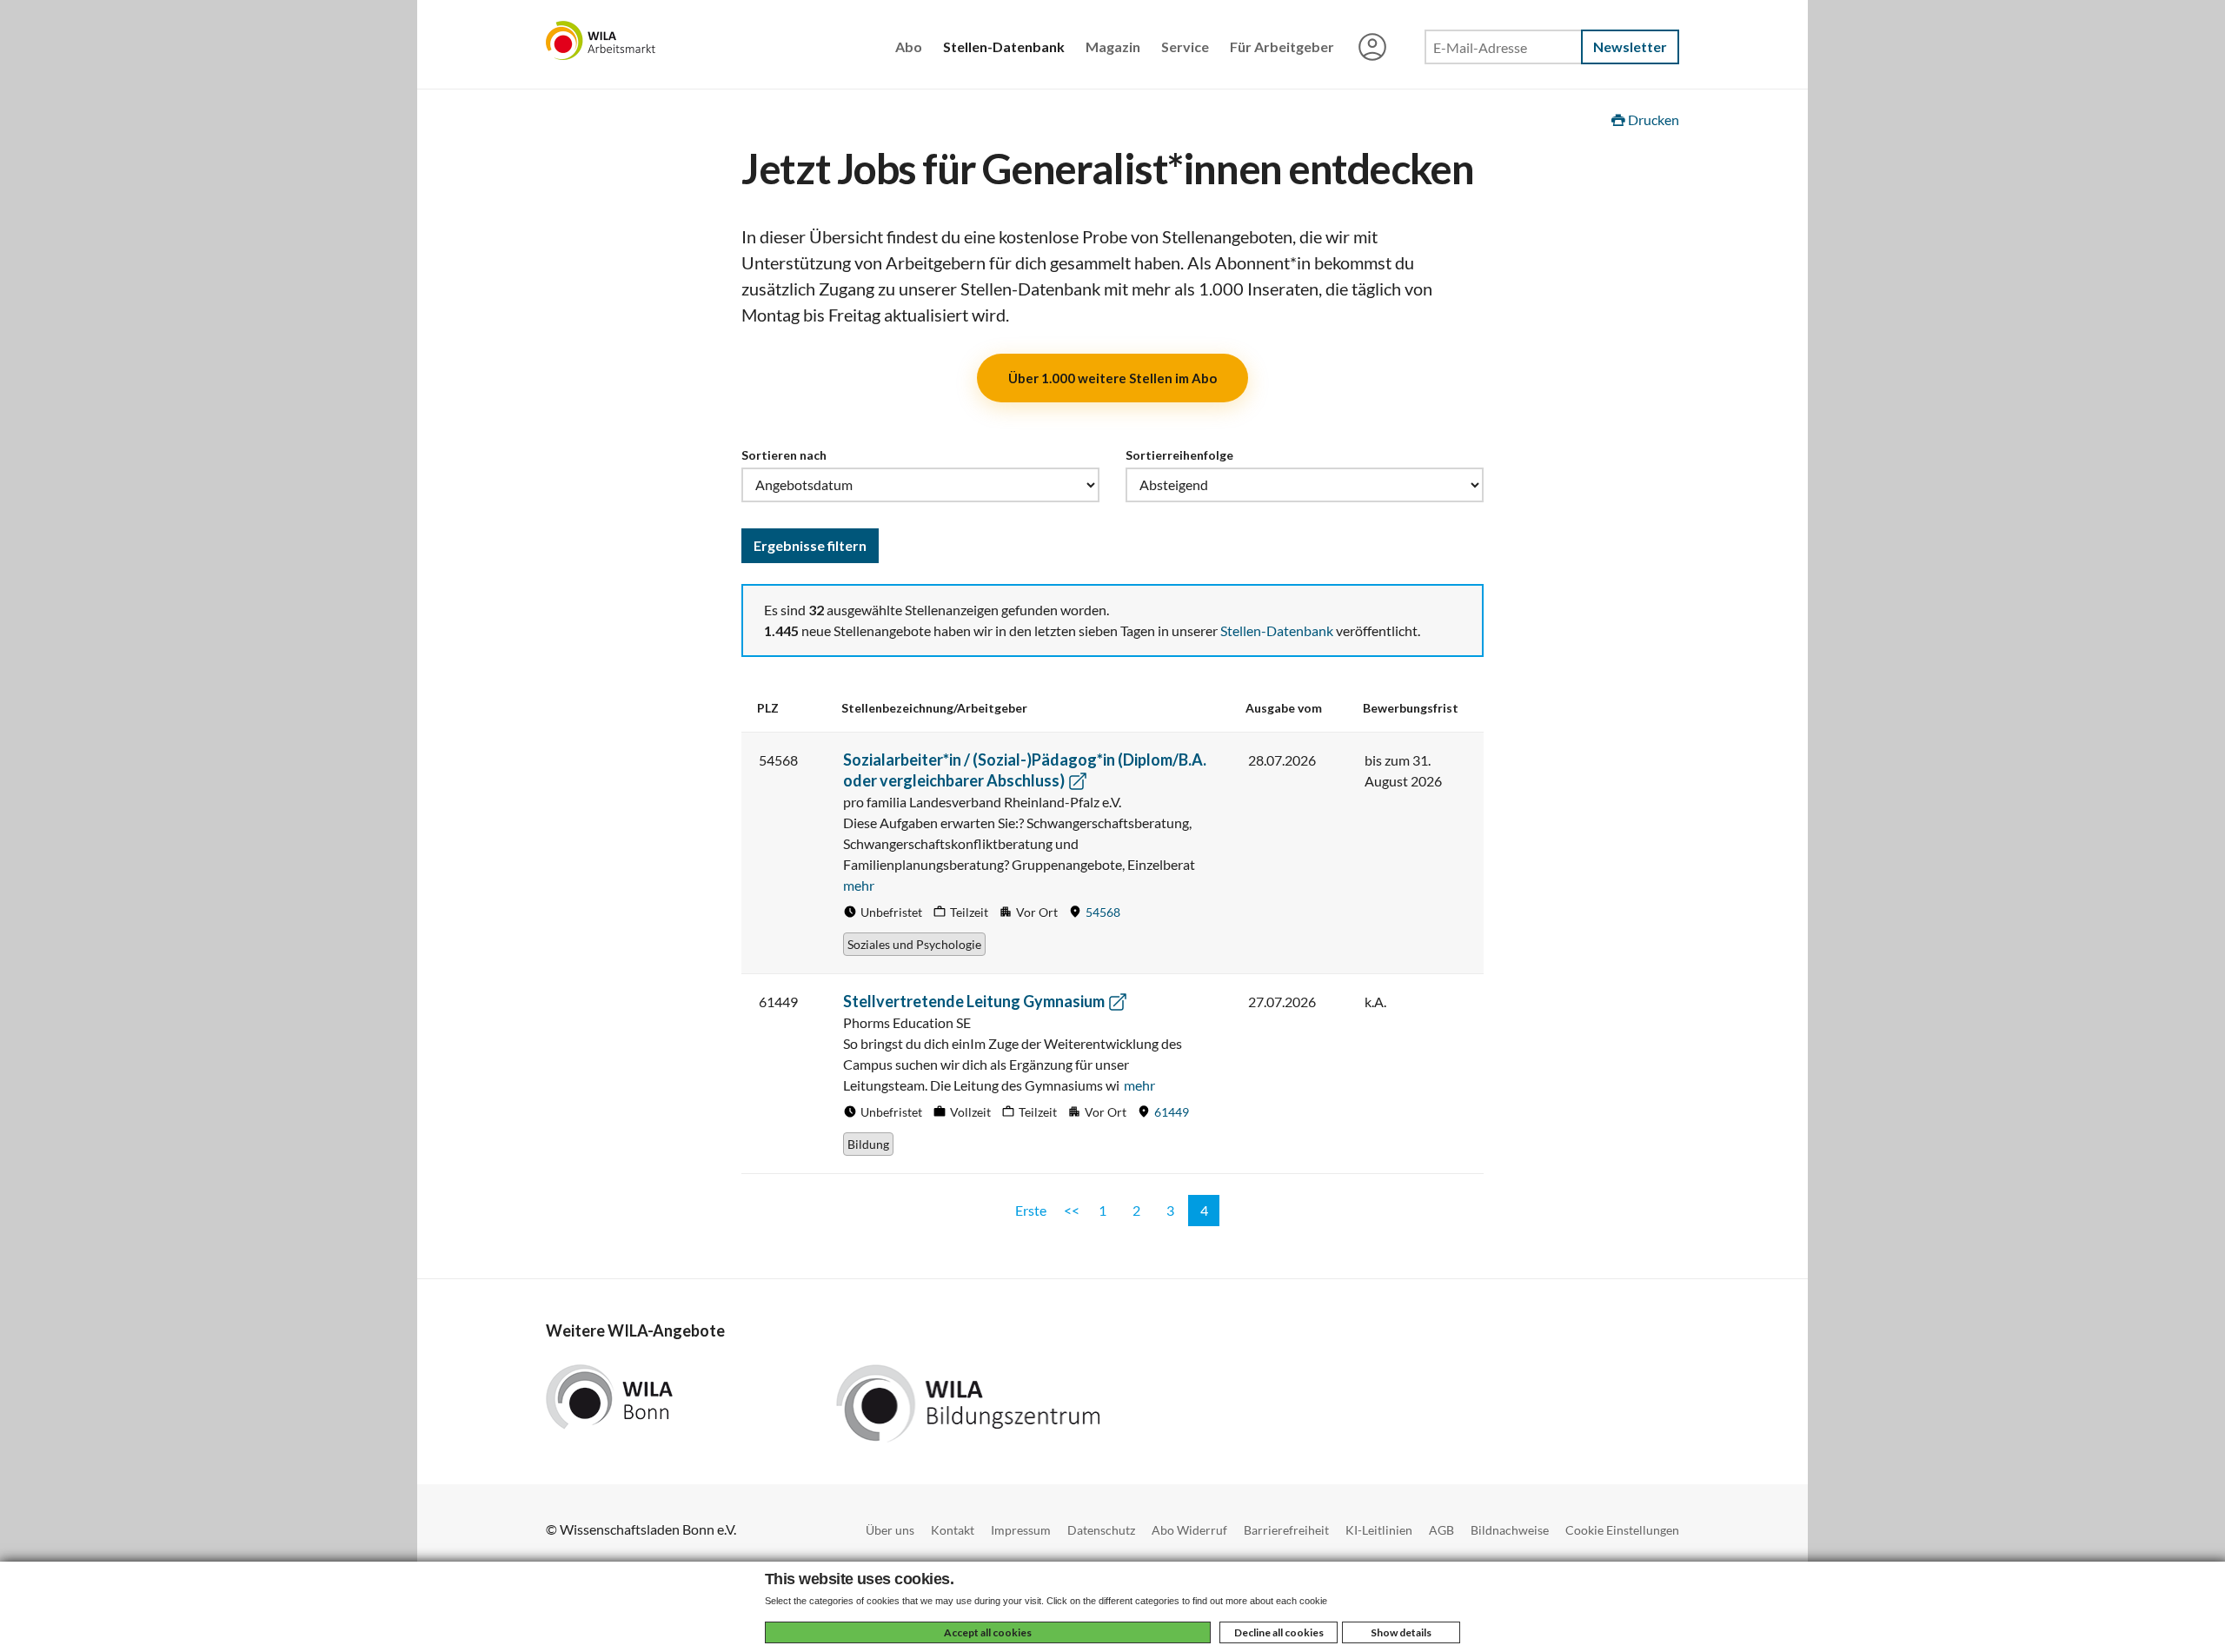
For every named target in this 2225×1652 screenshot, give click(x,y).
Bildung (868, 1144)
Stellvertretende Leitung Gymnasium (975, 1001)
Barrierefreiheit (1286, 1530)
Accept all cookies (988, 1632)
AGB (1441, 1530)
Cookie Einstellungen (1622, 1530)
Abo (909, 46)
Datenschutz (1101, 1530)
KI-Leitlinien (1379, 1530)
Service (1185, 46)
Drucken (1652, 119)
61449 (1172, 1112)
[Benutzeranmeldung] (1372, 49)
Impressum (1021, 1530)
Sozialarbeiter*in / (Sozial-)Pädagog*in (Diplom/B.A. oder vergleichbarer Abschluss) (1025, 770)
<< (1072, 1210)
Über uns (890, 1530)
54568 (1103, 912)
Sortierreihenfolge (1179, 455)
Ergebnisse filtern (810, 545)
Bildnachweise (1510, 1530)
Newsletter (1630, 46)
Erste (1031, 1210)
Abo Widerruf (1189, 1530)
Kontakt (953, 1530)
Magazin (1113, 46)
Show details (1401, 1632)
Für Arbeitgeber (1282, 46)
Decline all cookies (1279, 1632)
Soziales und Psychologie (914, 944)
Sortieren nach (784, 455)
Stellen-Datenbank (1004, 46)
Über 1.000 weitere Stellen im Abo (1112, 378)
